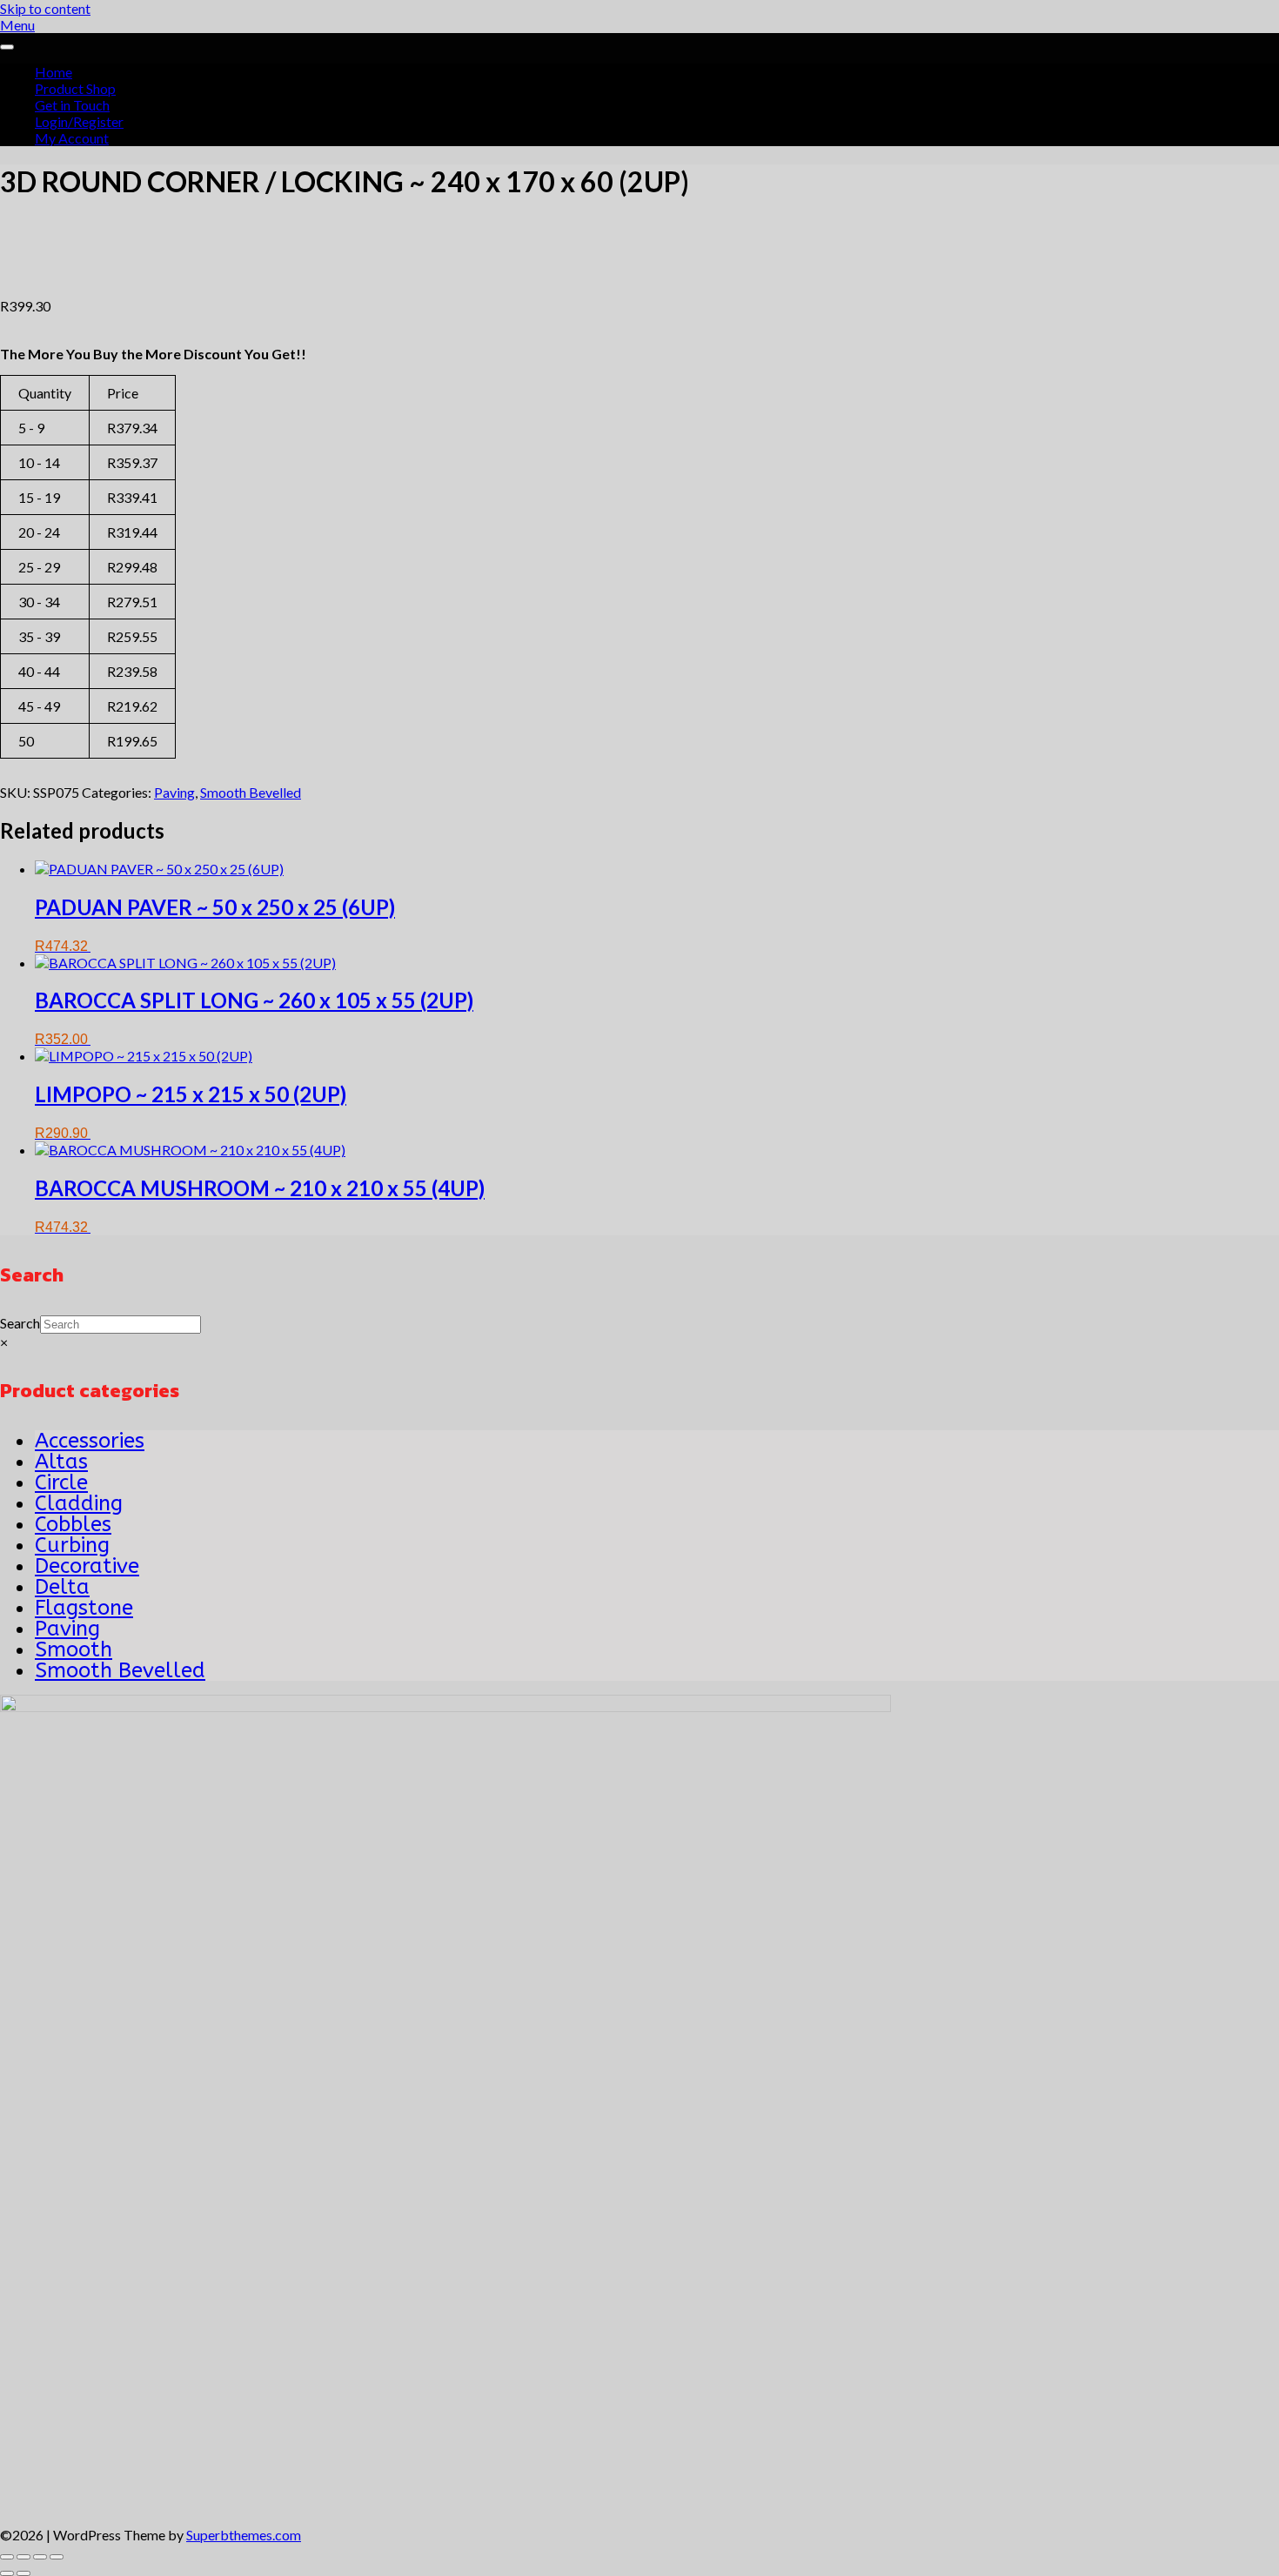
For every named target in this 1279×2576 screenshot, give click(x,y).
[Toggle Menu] (7, 47)
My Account (72, 138)
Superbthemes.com (244, 2535)
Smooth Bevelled (251, 792)
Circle (61, 1482)
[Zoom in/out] (7, 2557)
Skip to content (45, 8)
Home (54, 72)
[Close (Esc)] (57, 2557)
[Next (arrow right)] (23, 2573)
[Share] (40, 2557)
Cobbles (73, 1524)
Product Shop (75, 88)
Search (20, 1323)
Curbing (72, 1545)
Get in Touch (72, 105)
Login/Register (79, 121)
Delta (62, 1587)
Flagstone (84, 1608)
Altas (61, 1462)
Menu (17, 25)
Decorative (87, 1566)
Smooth (74, 1649)
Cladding (79, 1503)
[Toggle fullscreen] (23, 2557)
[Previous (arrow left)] (7, 2573)
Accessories (90, 1441)
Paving (174, 792)
